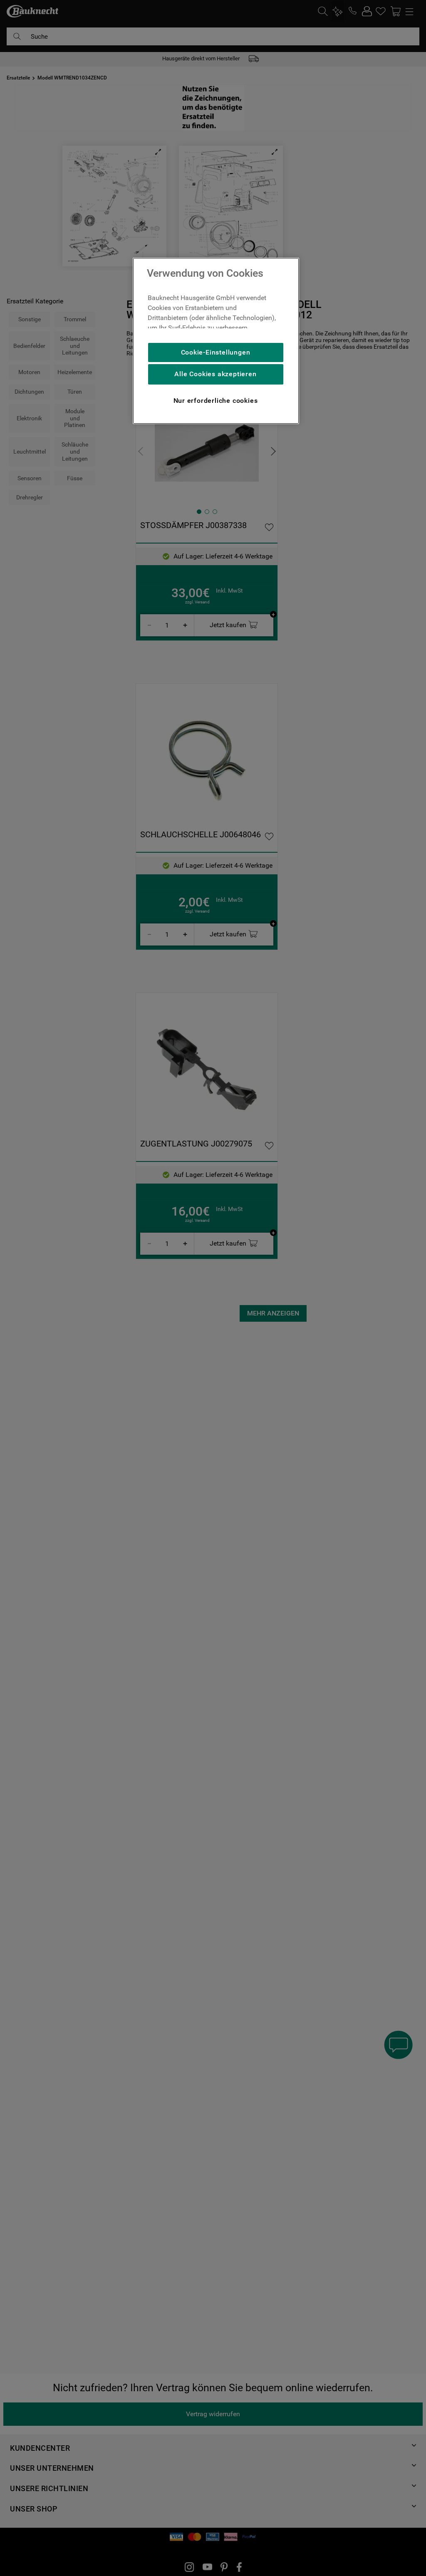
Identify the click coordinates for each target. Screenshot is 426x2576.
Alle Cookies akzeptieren (215, 374)
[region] (216, 341)
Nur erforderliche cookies (216, 401)
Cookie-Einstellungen (216, 352)
